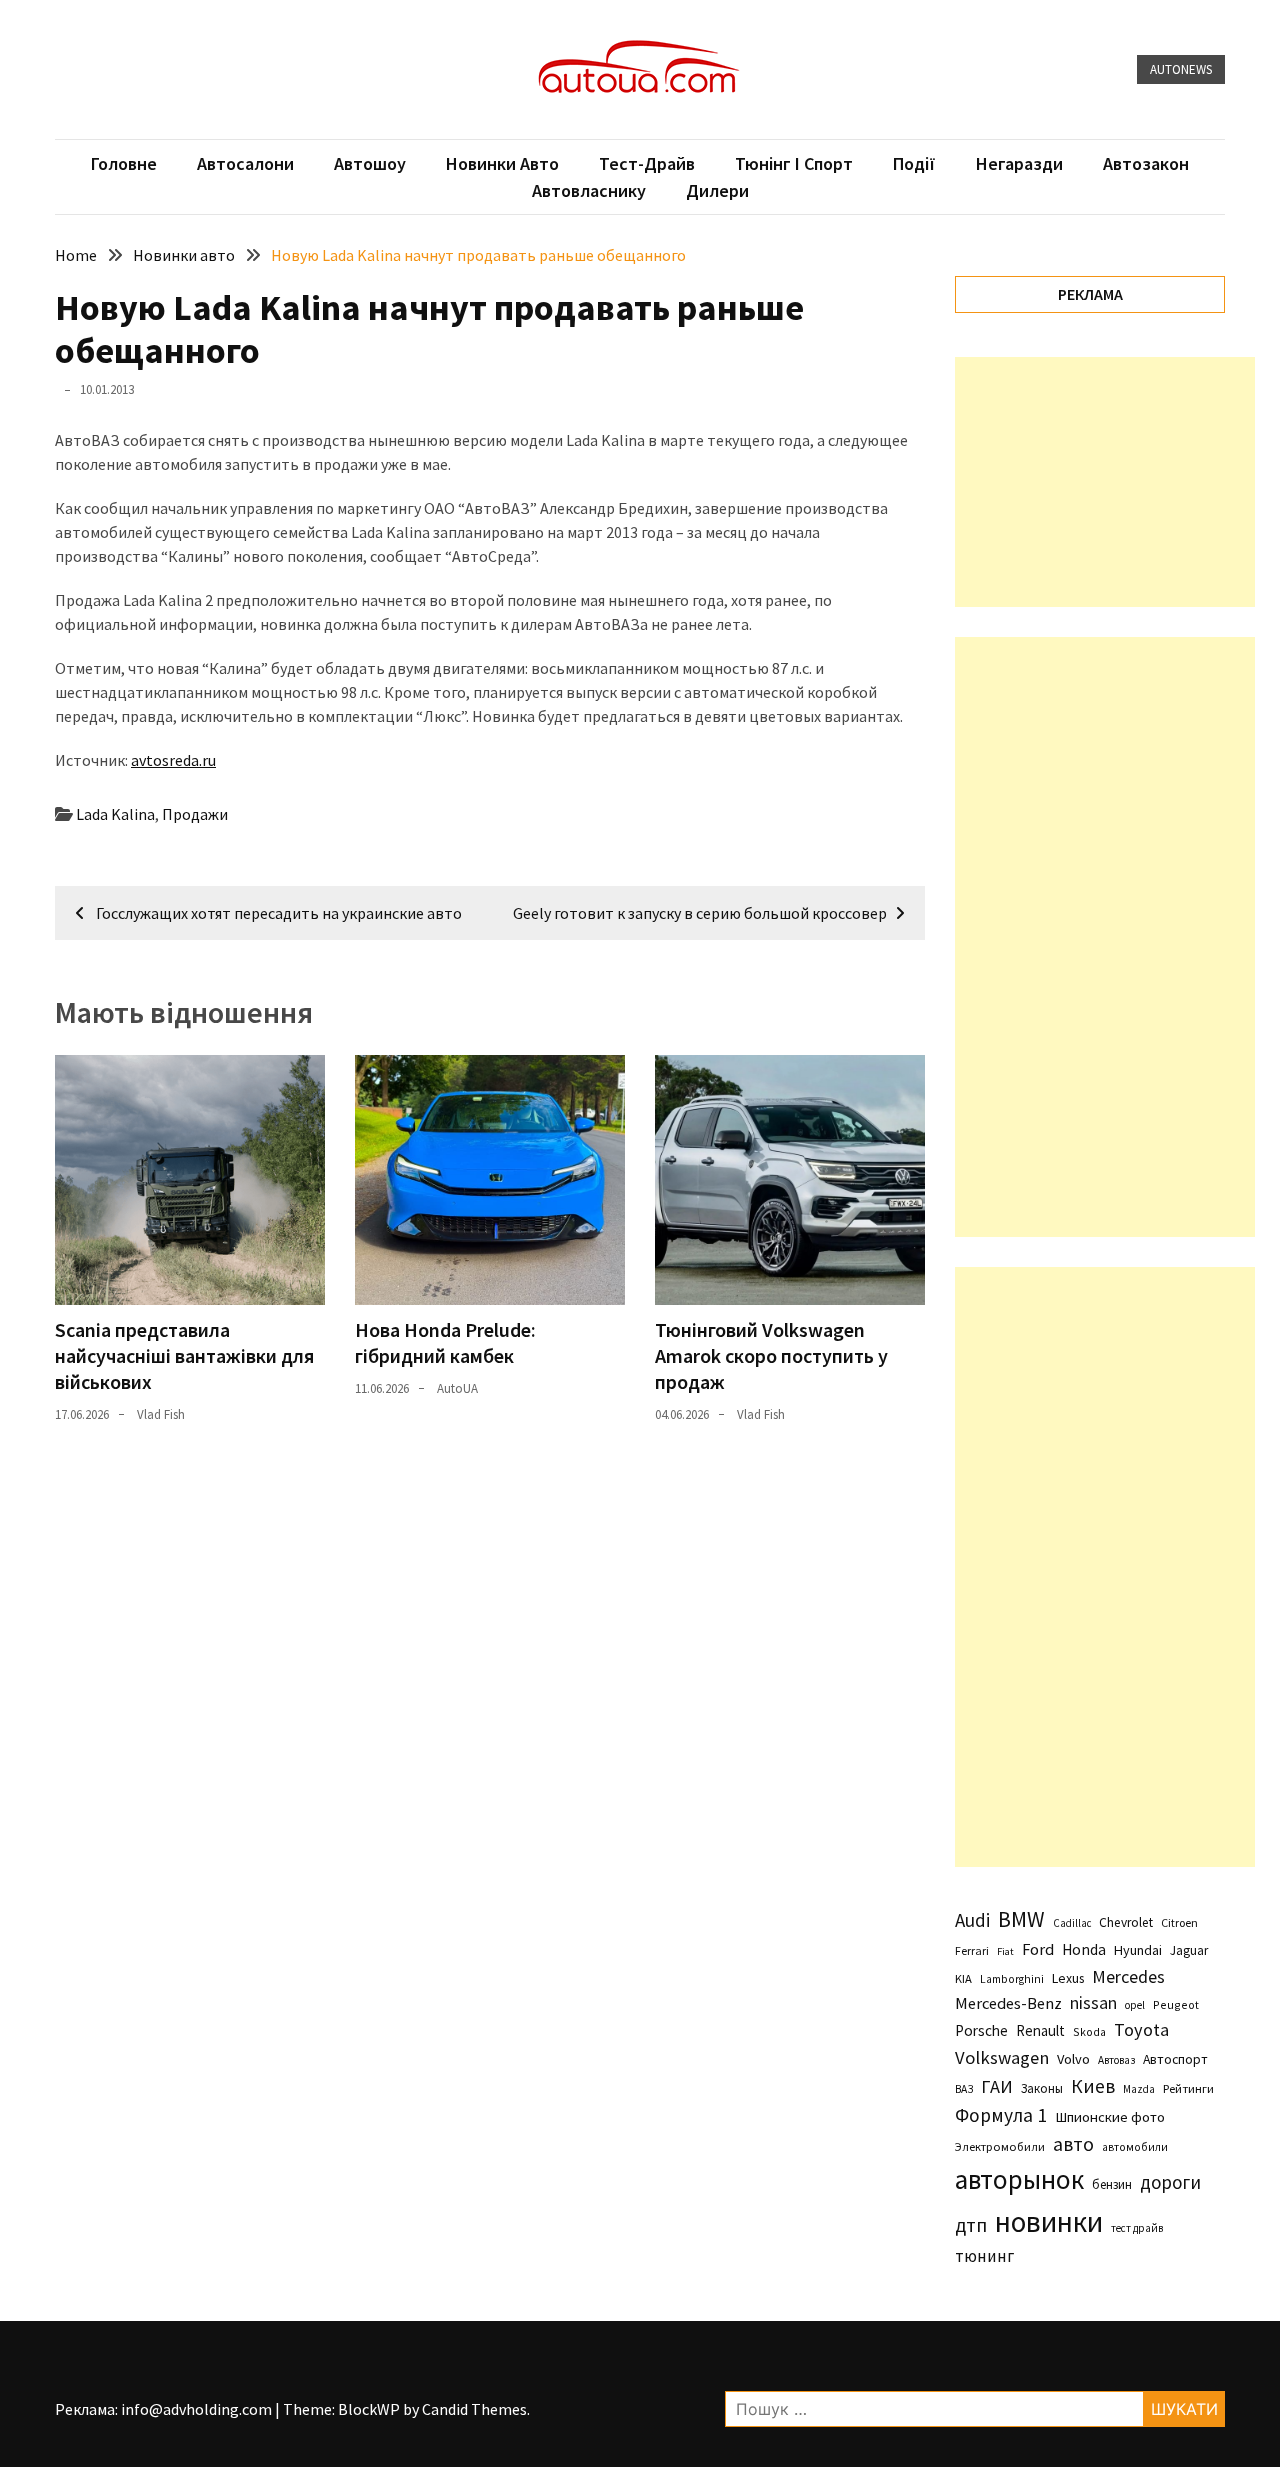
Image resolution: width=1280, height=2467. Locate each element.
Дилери (717, 190)
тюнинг (984, 2256)
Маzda (1139, 2089)
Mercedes (1128, 1976)
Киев (1093, 2086)
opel (1135, 2005)
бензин (1112, 2184)
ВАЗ (964, 2089)
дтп (971, 2224)
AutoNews (1181, 69)
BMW (1021, 1919)
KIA (963, 1978)
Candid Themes (474, 2409)
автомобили (1135, 2147)
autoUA (457, 1388)
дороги (1170, 2182)
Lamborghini (1012, 1979)
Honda (1084, 1949)
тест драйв (1137, 2228)
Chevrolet (1126, 1922)
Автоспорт (1175, 2059)
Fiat (1005, 1951)
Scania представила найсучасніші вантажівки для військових (184, 1355)
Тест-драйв (647, 163)
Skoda (1089, 2031)
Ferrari (972, 1950)
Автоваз (1116, 2060)
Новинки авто (502, 163)
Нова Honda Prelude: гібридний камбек (445, 1342)
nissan (1093, 2003)
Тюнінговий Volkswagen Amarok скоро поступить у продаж (771, 1355)
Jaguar (1189, 1950)
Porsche (981, 2030)
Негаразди (1019, 163)
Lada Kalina (115, 814)
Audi (972, 1920)
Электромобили (1000, 2146)
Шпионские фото (1110, 2117)
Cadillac (1072, 1923)
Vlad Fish (161, 1414)
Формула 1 (1001, 2115)
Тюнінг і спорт (794, 163)
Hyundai (1138, 1950)
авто (1073, 2144)
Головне (124, 163)
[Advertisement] (1105, 482)
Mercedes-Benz (1008, 2003)
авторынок (1019, 2179)
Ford (1038, 1949)
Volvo (1073, 2059)
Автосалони (245, 163)
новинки (1049, 2221)
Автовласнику (589, 190)
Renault (1040, 2030)
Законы (1042, 2088)
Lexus (1068, 1978)
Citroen (1179, 1922)
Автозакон (1146, 163)
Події (914, 163)
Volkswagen (1002, 2057)
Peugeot (1176, 2004)
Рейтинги (1188, 2088)
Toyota (1141, 2029)
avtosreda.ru (173, 760)
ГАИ (997, 2086)
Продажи (195, 814)
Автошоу (370, 163)
